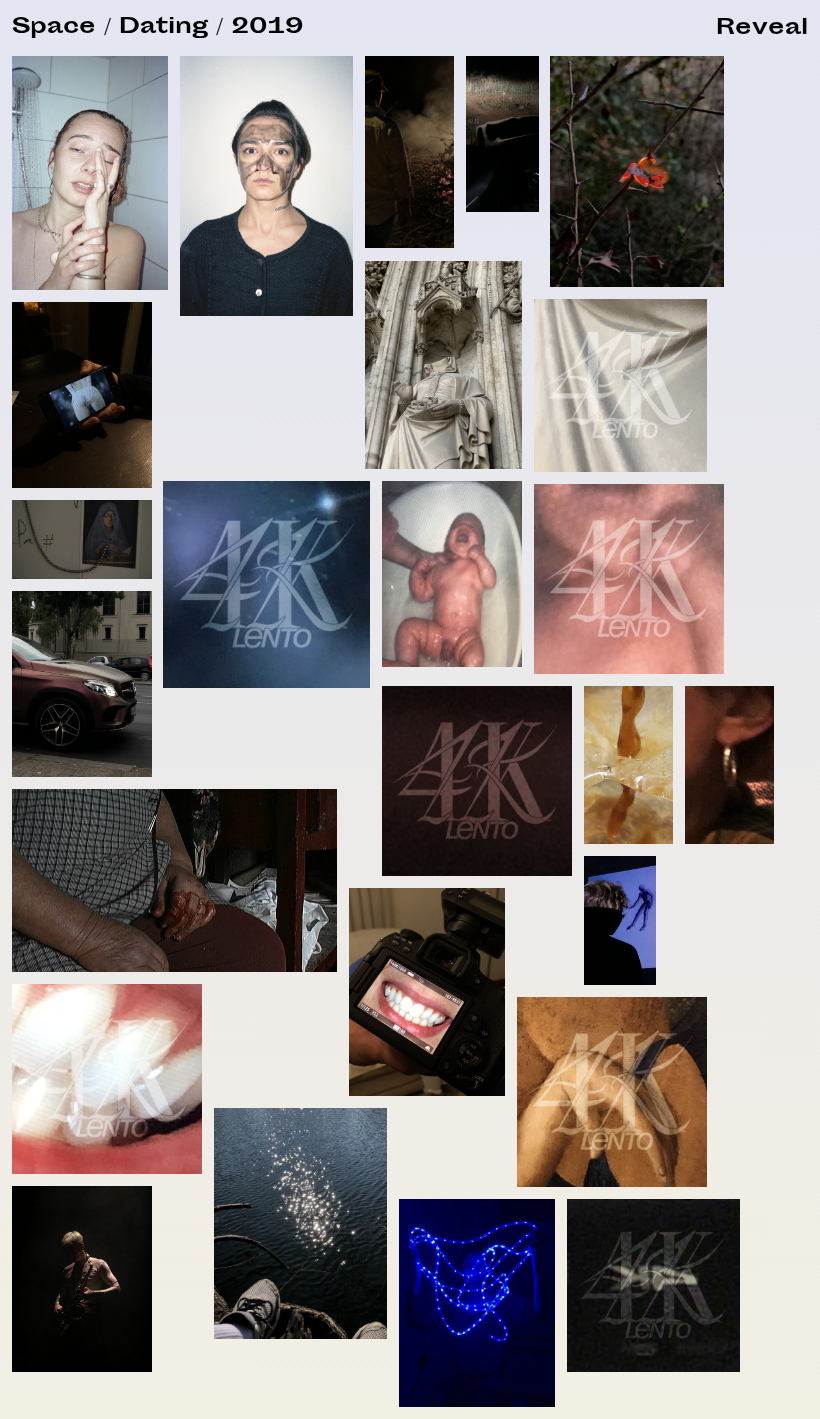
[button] (762, 29)
